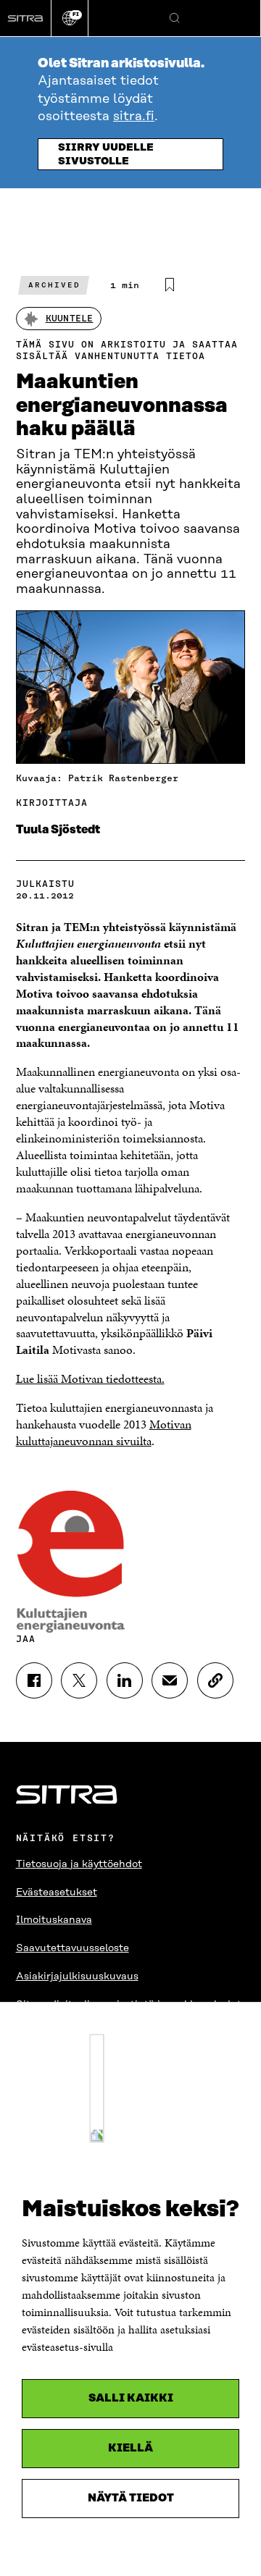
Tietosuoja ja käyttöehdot (79, 1864)
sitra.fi (134, 117)
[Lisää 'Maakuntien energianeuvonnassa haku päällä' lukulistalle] (170, 285)
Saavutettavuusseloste (72, 1948)
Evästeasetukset (57, 1893)
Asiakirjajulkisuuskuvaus (77, 1977)
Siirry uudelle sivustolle (106, 155)
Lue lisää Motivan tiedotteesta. (90, 1379)
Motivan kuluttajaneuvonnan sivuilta (104, 1432)
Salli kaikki (131, 2398)
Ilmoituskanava (54, 1920)
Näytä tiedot (131, 2498)
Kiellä (130, 2448)
